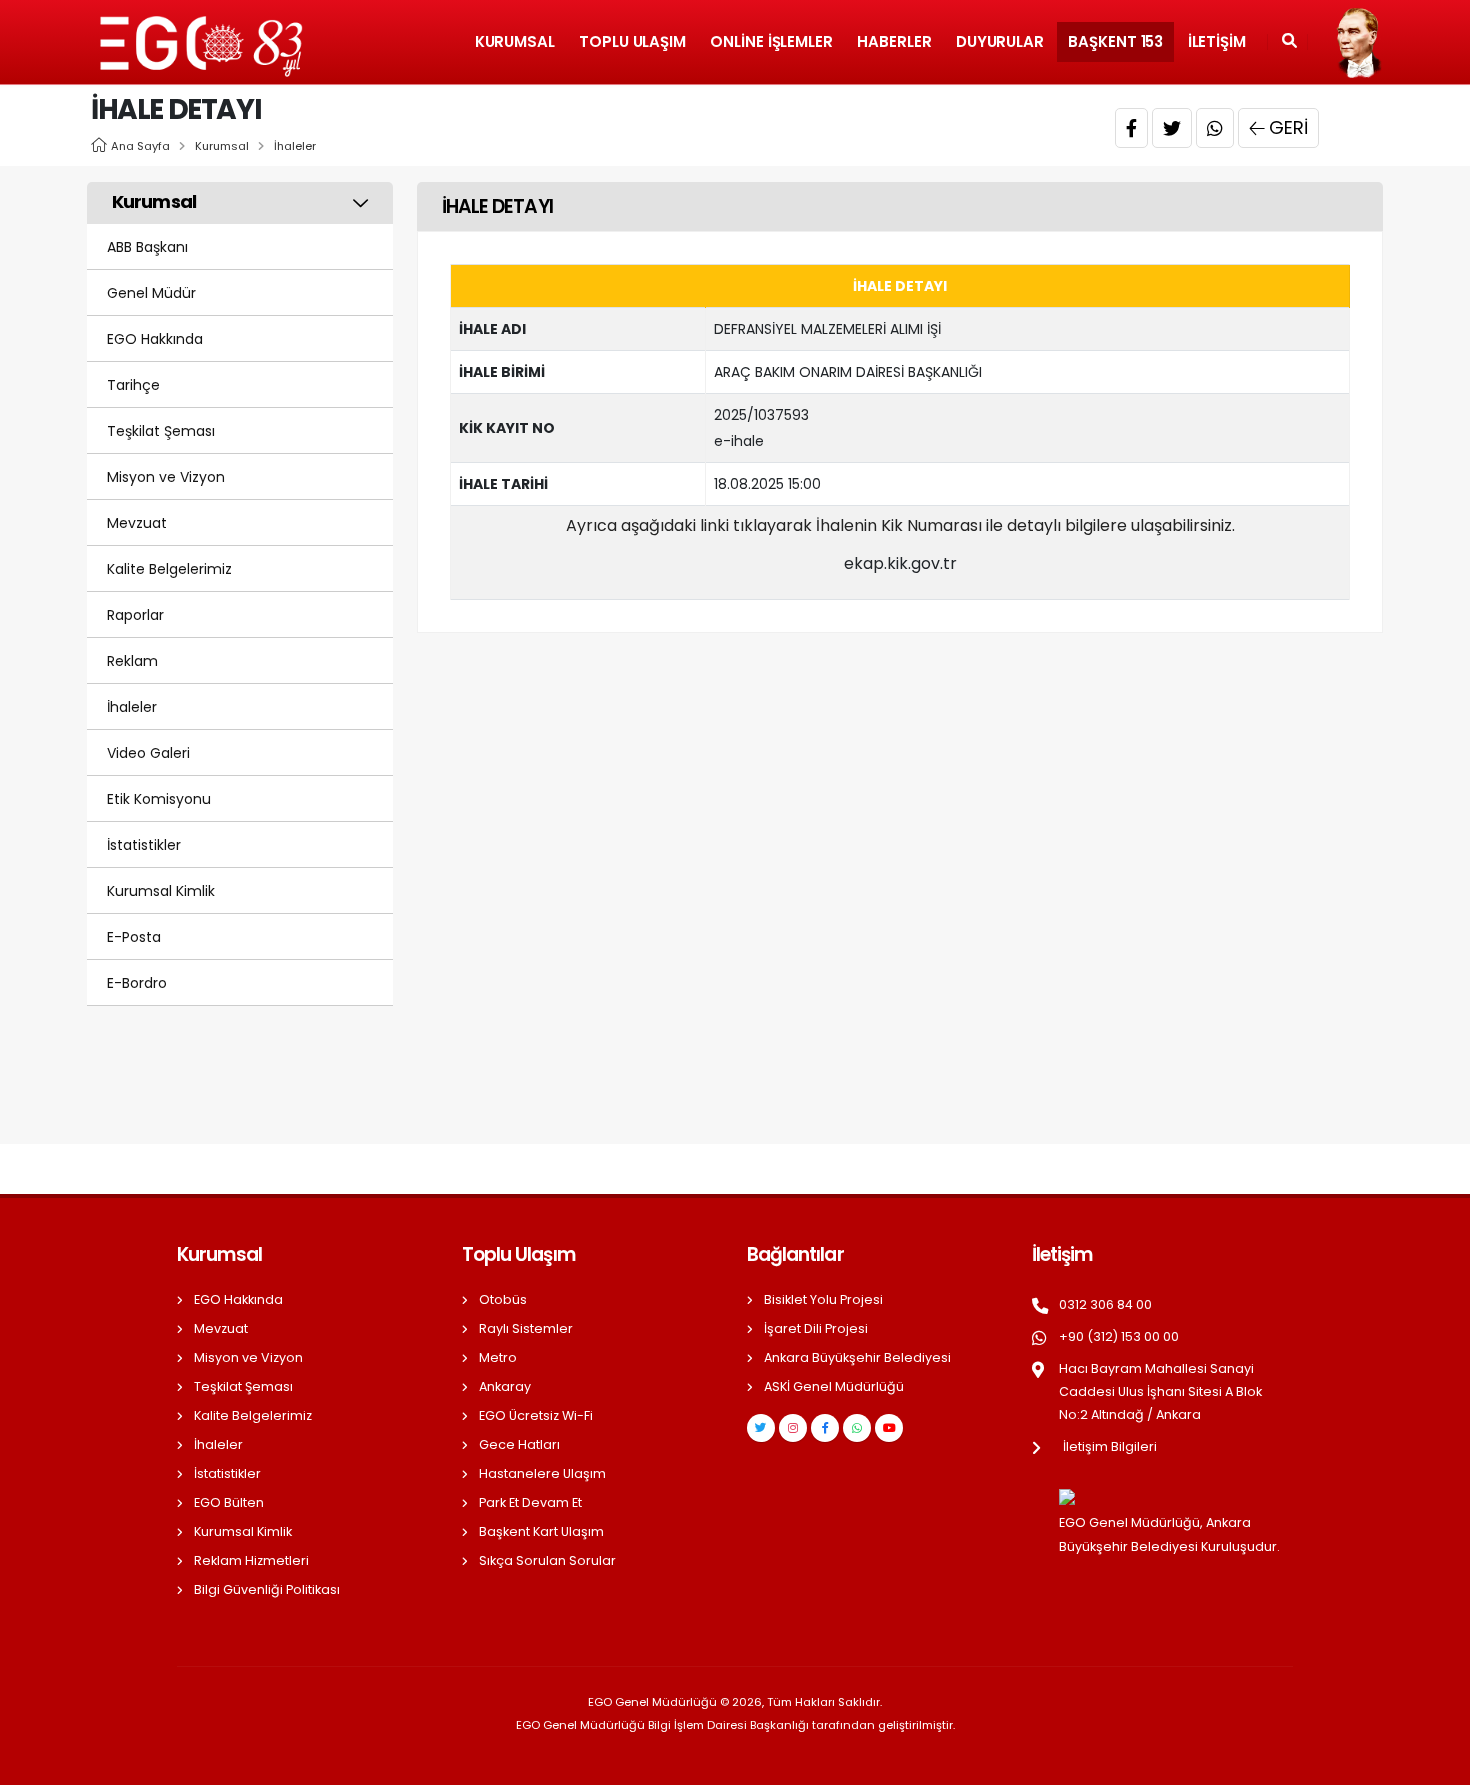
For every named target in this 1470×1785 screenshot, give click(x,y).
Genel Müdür (151, 293)
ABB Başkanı (147, 247)
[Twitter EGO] (761, 1428)
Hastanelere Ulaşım (542, 1473)
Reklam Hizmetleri (251, 1560)
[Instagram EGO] (793, 1428)
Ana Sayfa (140, 146)
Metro (498, 1357)
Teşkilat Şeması (161, 431)
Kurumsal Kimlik (161, 891)
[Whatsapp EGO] (857, 1428)
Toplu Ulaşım (632, 41)
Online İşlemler (771, 41)
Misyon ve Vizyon (166, 477)
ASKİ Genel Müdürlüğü (834, 1386)
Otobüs (503, 1299)
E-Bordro (137, 983)
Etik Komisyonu (159, 799)
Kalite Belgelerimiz (169, 569)
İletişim (1217, 41)
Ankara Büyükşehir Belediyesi (857, 1357)
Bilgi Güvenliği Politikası (267, 1589)
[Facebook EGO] (825, 1428)
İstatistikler (144, 845)
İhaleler (295, 146)
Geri (1288, 127)
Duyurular (1000, 41)
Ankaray (505, 1386)
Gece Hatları (519, 1444)
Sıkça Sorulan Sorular (547, 1560)
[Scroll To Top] (1435, 1762)
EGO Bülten (229, 1502)
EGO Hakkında (155, 339)
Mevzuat (137, 523)
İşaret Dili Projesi (816, 1328)
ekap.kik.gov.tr (900, 563)
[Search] (1289, 42)
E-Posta (134, 937)
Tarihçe (133, 385)
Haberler (894, 41)
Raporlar (135, 615)
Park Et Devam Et (530, 1502)
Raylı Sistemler (526, 1328)
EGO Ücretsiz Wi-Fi (536, 1415)
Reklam (132, 661)
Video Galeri (148, 753)
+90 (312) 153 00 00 (1119, 1336)
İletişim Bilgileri (1110, 1446)
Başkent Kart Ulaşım (541, 1531)
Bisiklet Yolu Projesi (823, 1299)
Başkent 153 (1115, 41)
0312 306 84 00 (1105, 1304)
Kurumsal (515, 41)
